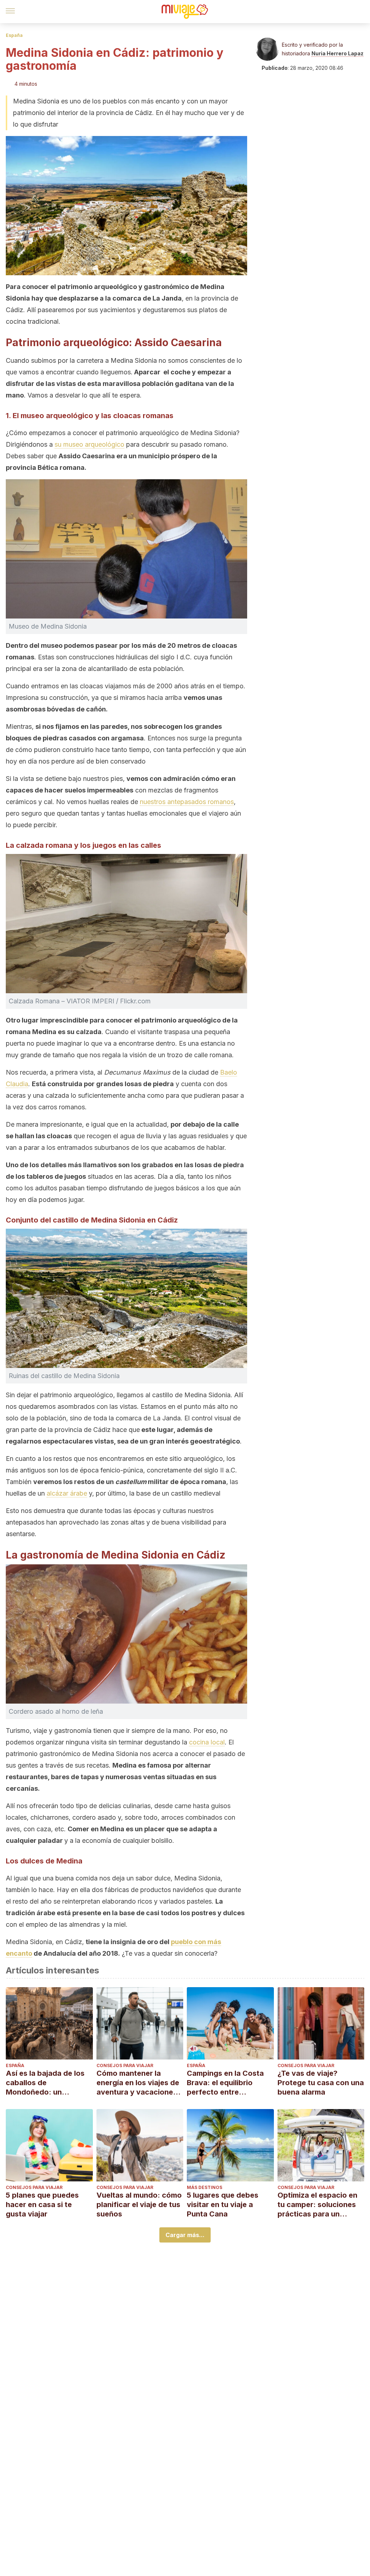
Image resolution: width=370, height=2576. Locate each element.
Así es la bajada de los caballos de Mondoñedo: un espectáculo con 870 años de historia (45, 2083)
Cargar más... (185, 2235)
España (14, 35)
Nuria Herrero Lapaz (337, 53)
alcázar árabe (67, 1493)
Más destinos (205, 2187)
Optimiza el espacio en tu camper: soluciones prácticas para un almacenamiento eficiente (317, 2205)
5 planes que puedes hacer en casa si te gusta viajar (42, 2205)
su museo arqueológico (89, 444)
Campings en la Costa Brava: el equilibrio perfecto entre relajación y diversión (225, 2083)
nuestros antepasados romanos (187, 802)
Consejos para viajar (125, 2065)
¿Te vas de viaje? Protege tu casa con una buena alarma (321, 2083)
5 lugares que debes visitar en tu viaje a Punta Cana (223, 2205)
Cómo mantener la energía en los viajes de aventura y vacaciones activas (138, 2083)
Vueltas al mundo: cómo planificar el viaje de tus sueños (139, 2205)
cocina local (207, 1742)
